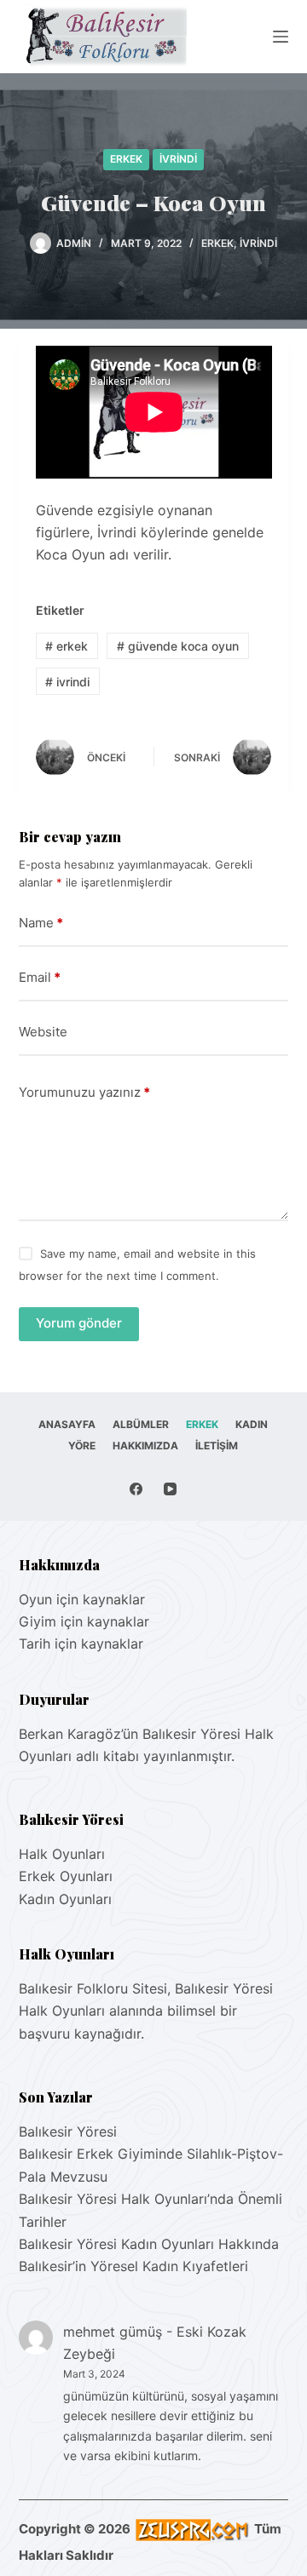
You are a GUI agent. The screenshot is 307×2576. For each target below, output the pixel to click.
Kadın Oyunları (65, 1899)
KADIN (252, 1424)
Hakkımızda (145, 1446)
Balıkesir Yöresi (68, 2131)
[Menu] (281, 37)
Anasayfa (67, 1424)
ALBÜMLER (141, 1424)
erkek (67, 646)
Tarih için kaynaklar (81, 1644)
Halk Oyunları (62, 1854)
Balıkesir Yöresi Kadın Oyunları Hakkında (149, 2244)
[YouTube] (170, 1489)
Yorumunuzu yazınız (84, 1092)
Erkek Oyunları (66, 1876)
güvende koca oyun (178, 646)
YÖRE (82, 1446)
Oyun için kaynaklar (82, 1599)
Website (43, 1032)
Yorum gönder (79, 1323)
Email (40, 977)
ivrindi (67, 682)
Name (41, 923)
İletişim (217, 1446)
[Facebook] (136, 1489)
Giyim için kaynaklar (84, 1621)
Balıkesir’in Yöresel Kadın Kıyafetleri (133, 2266)
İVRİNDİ (178, 159)
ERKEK (126, 159)
